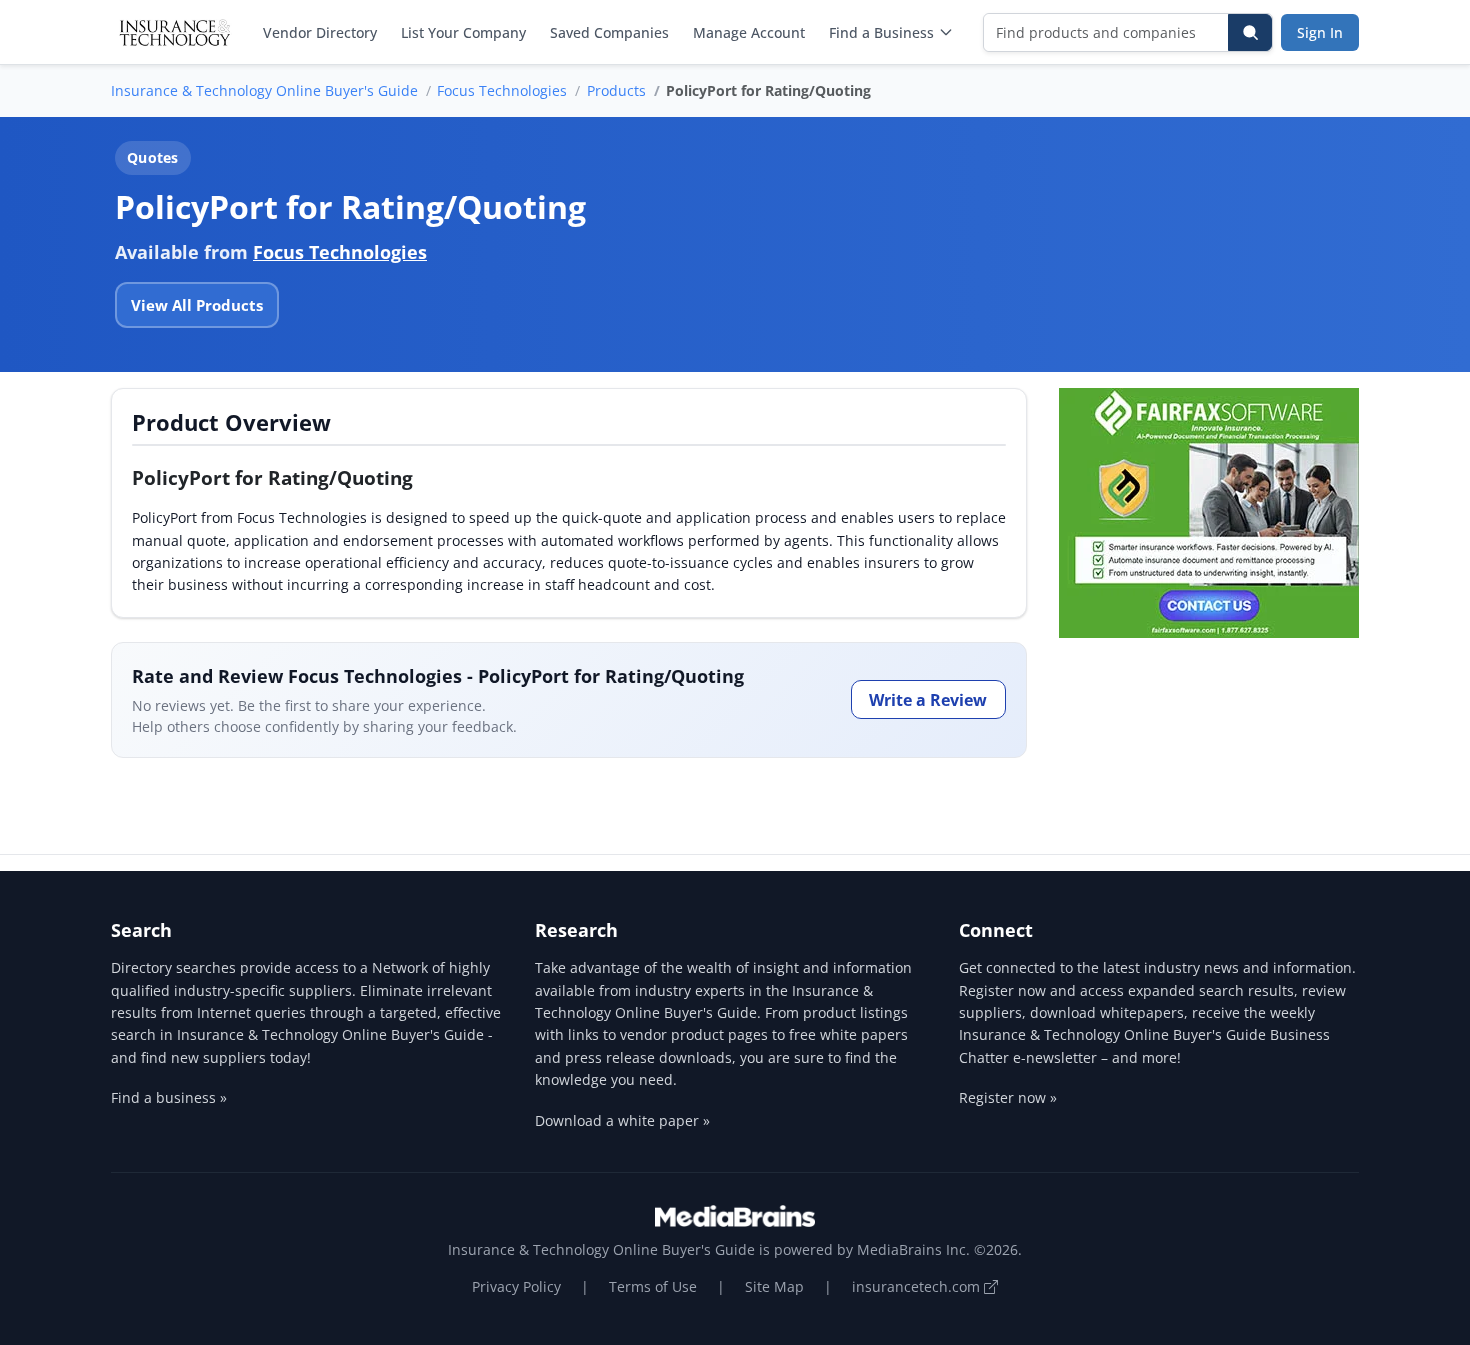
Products (616, 90)
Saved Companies (609, 32)
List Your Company (463, 32)
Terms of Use (653, 1286)
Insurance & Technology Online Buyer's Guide (264, 90)
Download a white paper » (622, 1120)
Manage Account (749, 32)
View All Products (197, 305)
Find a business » (169, 1097)
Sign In (1320, 32)
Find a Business (881, 32)
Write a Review (928, 700)
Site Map (774, 1286)
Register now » (1008, 1097)
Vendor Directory (320, 32)
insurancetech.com (918, 1286)
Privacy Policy (516, 1286)
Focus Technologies (502, 90)
